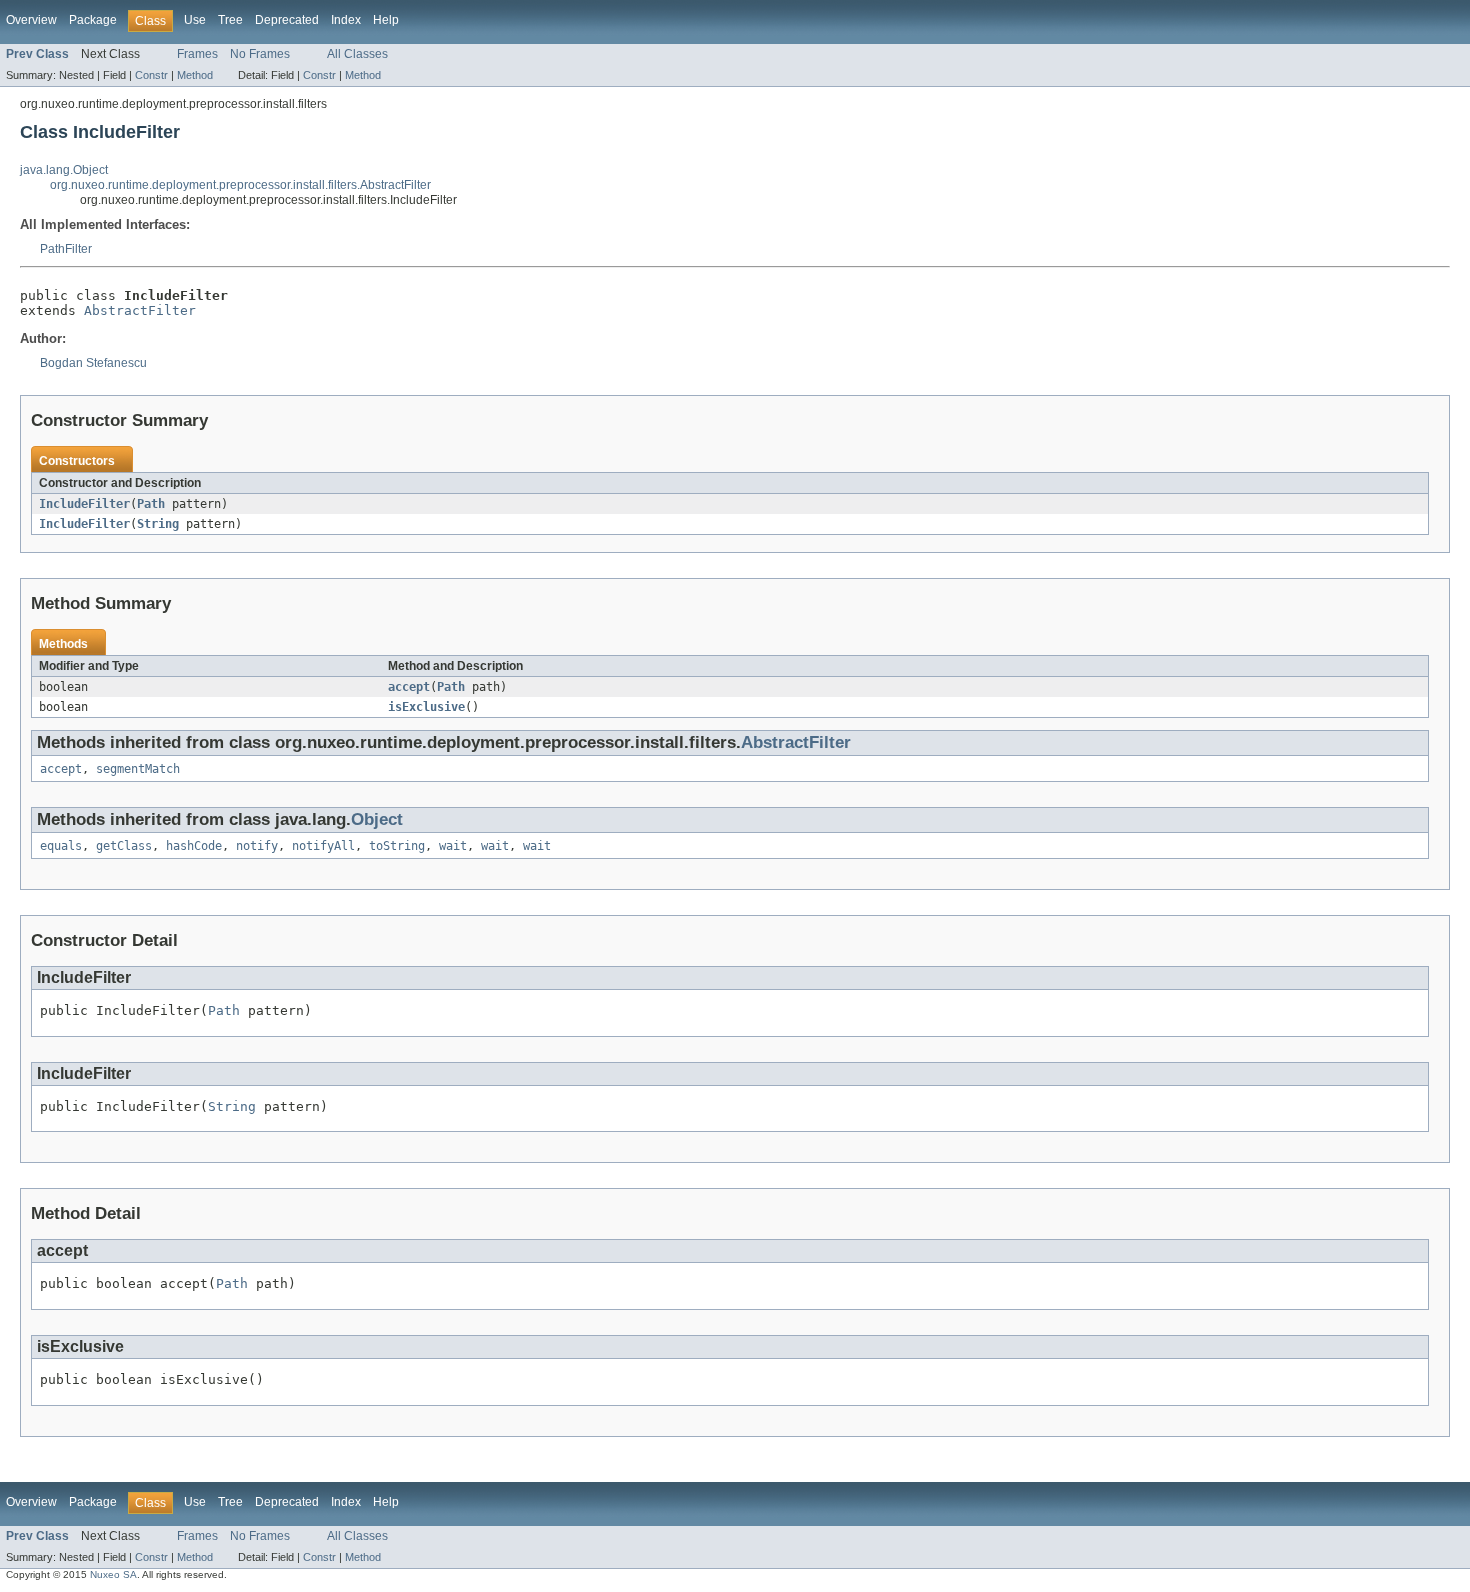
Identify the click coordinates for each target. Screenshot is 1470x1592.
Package (93, 20)
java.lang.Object (64, 170)
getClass (124, 846)
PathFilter (66, 249)
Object (377, 819)
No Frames (260, 54)
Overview (31, 20)
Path (151, 504)
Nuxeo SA (113, 1574)
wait (453, 846)
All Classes (357, 54)
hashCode (194, 846)
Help (386, 20)
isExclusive (426, 707)
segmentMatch (138, 769)
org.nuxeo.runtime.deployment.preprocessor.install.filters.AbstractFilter (240, 185)
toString (397, 846)
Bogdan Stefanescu (93, 363)
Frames (197, 54)
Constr (151, 75)
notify (257, 846)
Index (346, 20)
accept (409, 687)
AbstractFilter (140, 310)
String (158, 524)
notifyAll (323, 846)
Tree (230, 20)
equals (61, 846)
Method (195, 75)
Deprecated (287, 20)
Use (195, 20)
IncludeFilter (84, 504)
